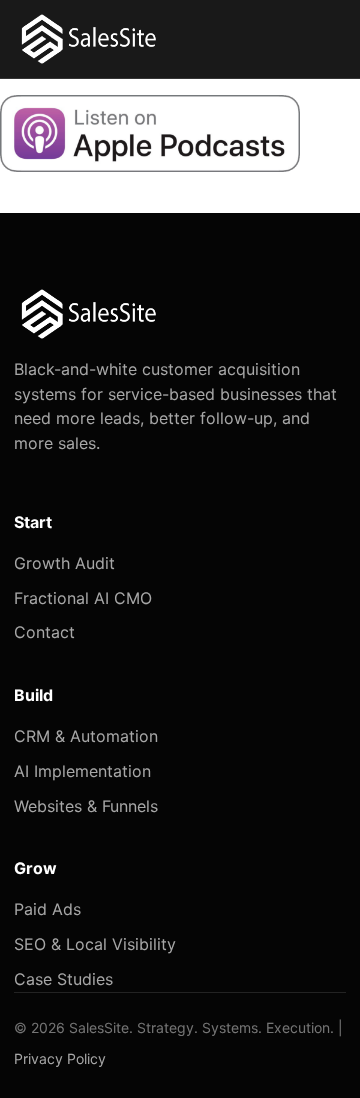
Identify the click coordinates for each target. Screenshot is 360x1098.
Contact (44, 632)
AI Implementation (82, 771)
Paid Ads (47, 909)
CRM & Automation (86, 736)
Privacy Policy (60, 1058)
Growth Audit (64, 563)
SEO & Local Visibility (95, 944)
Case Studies (63, 979)
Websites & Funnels (86, 806)
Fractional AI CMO (83, 598)
